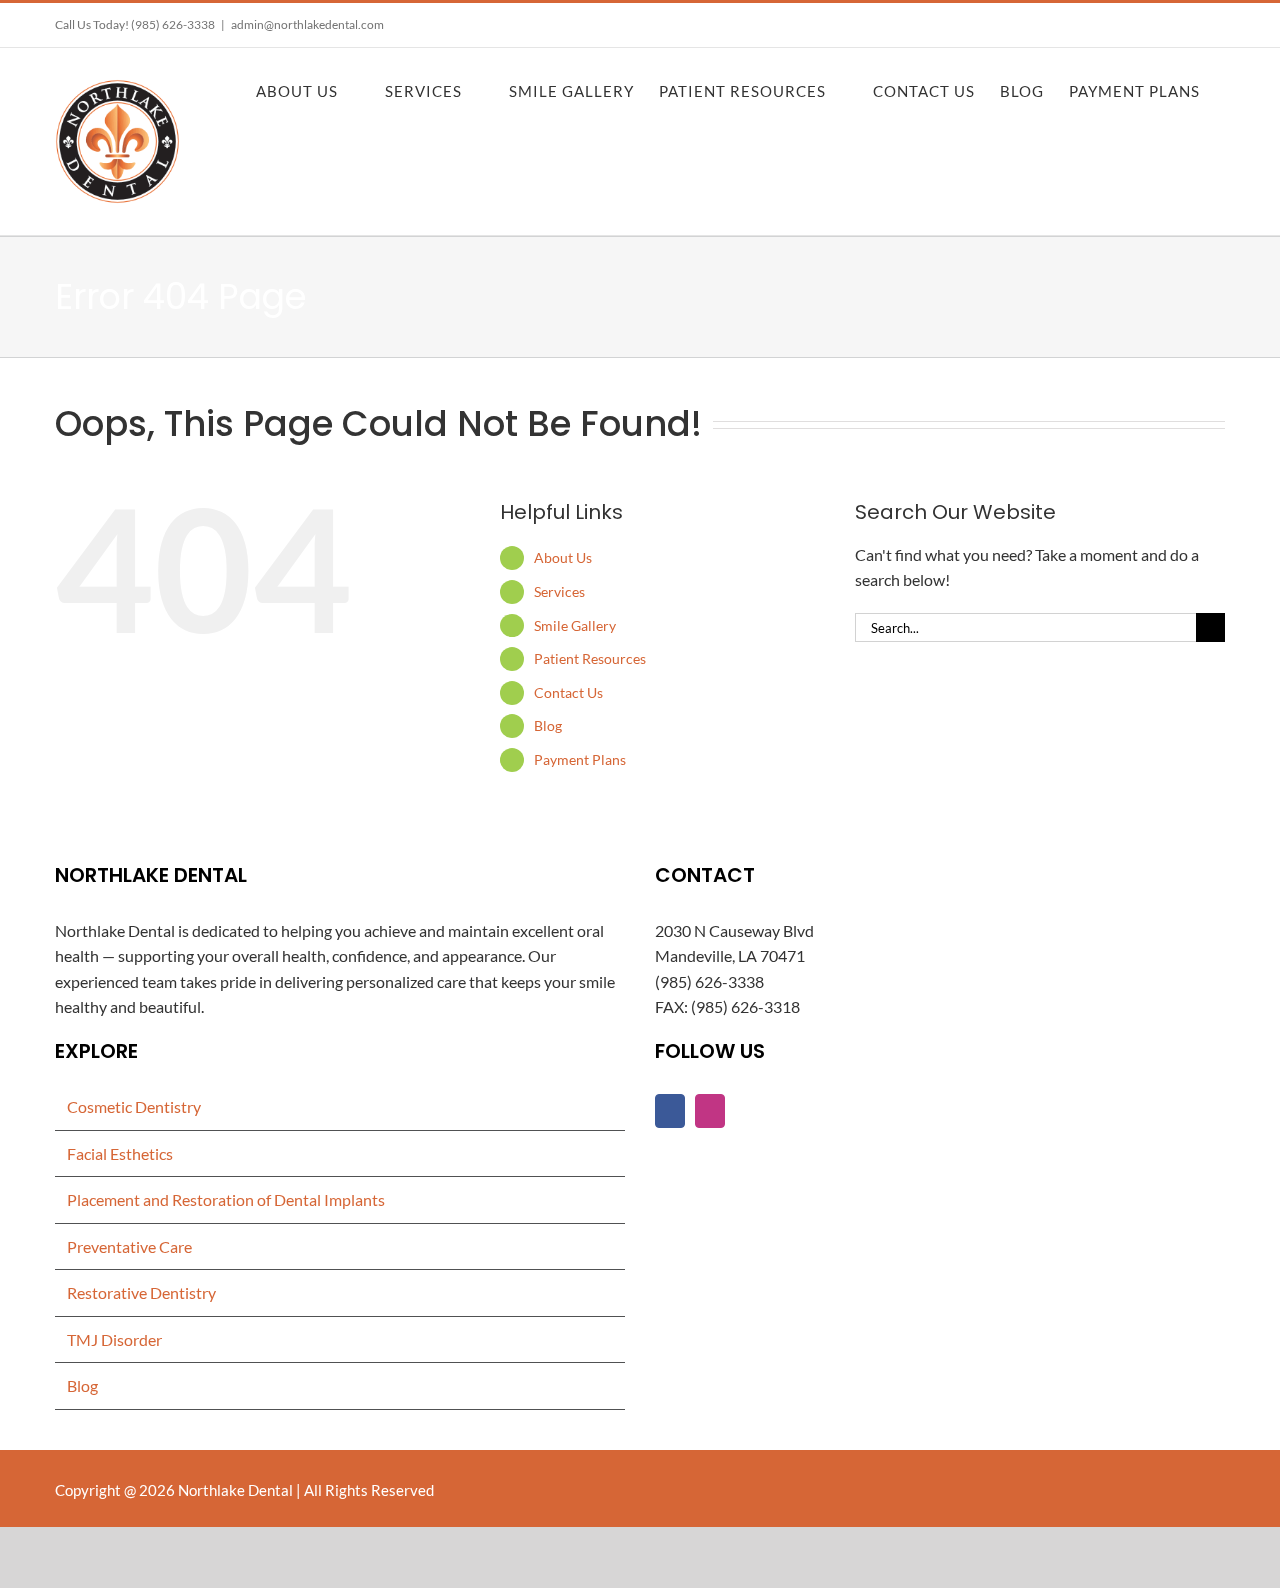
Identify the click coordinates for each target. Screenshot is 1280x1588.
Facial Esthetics (120, 1153)
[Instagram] (710, 1111)
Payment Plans (580, 759)
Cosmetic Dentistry (134, 1106)
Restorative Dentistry (141, 1292)
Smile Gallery (575, 625)
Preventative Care (129, 1246)
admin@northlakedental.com (307, 24)
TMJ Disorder (114, 1339)
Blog (548, 725)
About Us (563, 557)
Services (559, 591)
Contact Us (568, 692)
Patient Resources (590, 658)
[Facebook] (670, 1111)
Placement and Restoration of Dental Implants (226, 1199)
